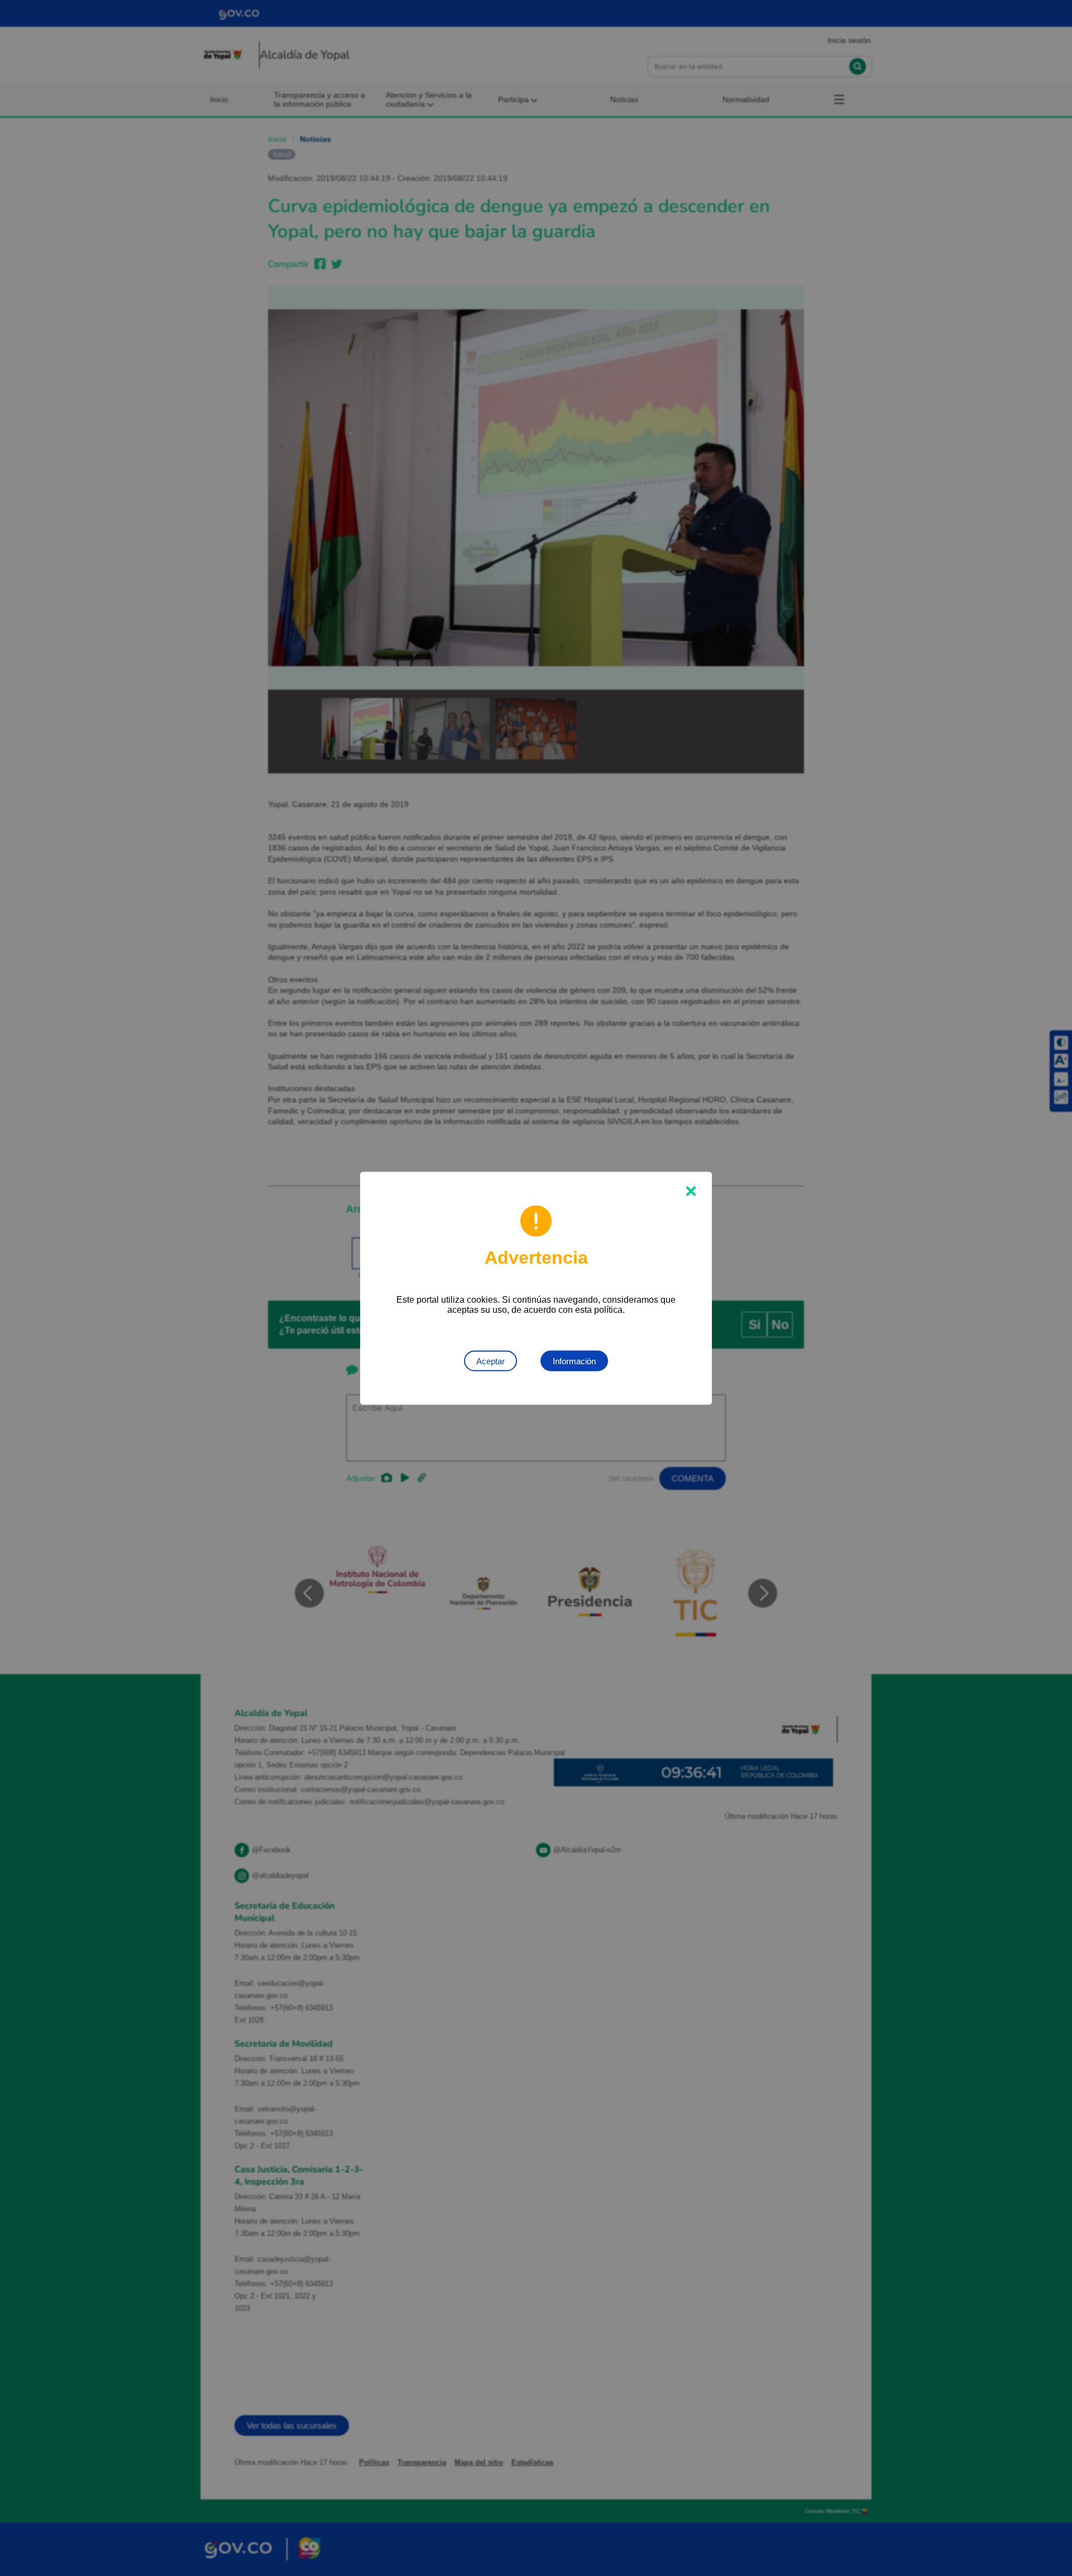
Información (574, 1361)
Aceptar (490, 1361)
